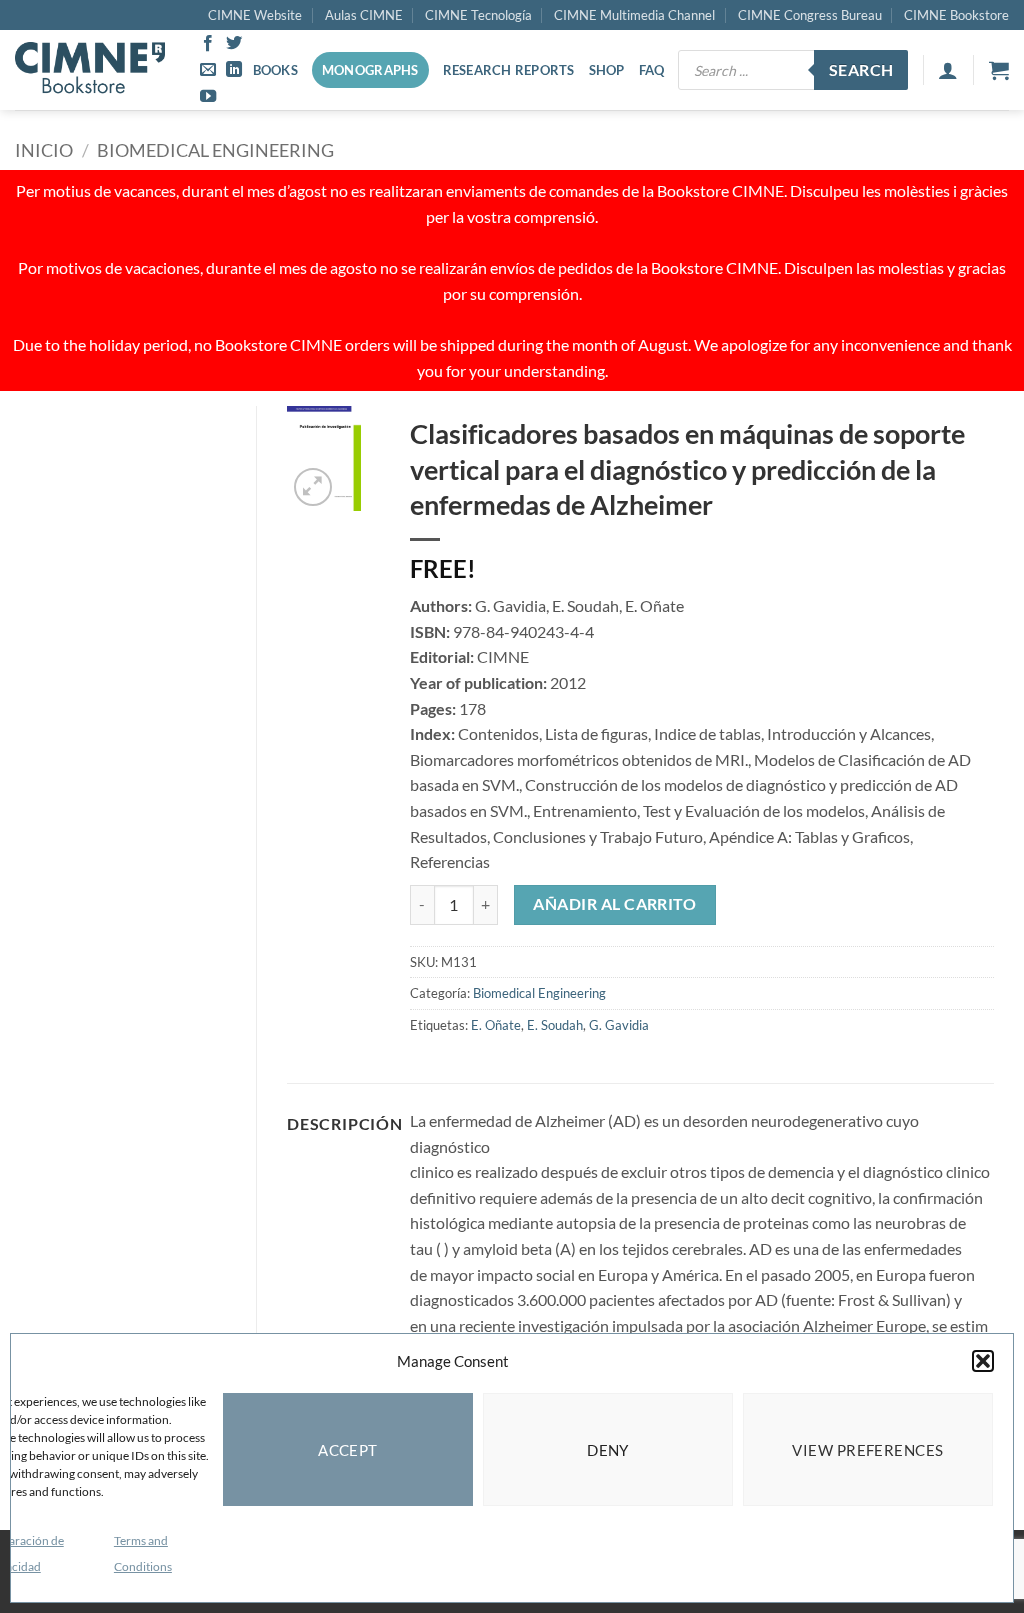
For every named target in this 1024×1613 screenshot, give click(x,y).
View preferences (867, 1450)
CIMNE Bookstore (956, 15)
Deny (608, 1450)
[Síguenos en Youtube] (208, 97)
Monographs (370, 70)
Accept (348, 1450)
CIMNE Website (255, 15)
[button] (983, 1361)
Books (275, 70)
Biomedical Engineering (215, 150)
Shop (607, 70)
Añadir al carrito (614, 904)
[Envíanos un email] (208, 70)
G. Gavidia (619, 1025)
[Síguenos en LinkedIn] (234, 70)
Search (861, 70)
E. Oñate (496, 1025)
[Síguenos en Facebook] (208, 44)
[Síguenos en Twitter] (234, 44)
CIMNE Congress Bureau (810, 15)
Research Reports (509, 70)
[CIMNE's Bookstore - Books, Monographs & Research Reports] (90, 70)
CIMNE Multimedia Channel (634, 15)
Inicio (44, 150)
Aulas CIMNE (364, 15)
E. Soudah (555, 1025)
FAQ (652, 70)
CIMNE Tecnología (478, 15)
